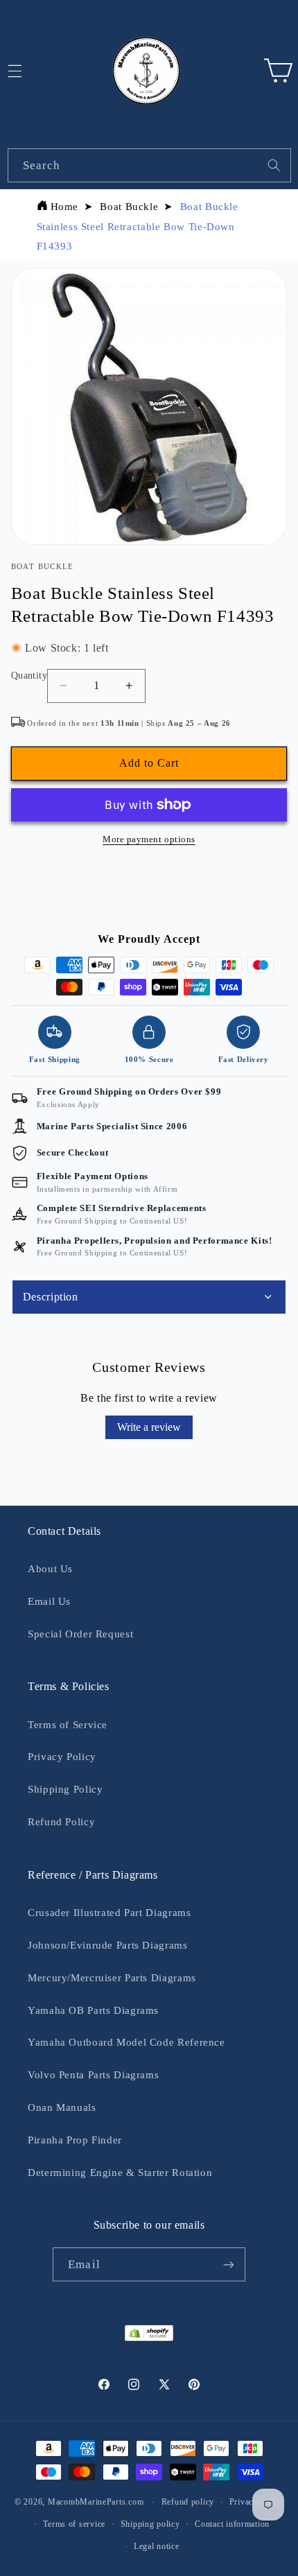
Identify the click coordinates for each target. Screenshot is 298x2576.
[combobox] (149, 165)
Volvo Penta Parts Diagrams (93, 2075)
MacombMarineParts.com (96, 2502)
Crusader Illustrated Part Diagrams (109, 1913)
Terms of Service (68, 1725)
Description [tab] (51, 1297)
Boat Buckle (129, 207)
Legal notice (157, 2546)
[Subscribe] (228, 2264)
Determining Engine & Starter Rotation (120, 2173)
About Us (50, 1569)
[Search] (274, 165)
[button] (278, 71)
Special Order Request (80, 1634)
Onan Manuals (62, 2107)
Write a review (149, 1427)
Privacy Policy (62, 1757)
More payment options (149, 839)
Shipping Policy (65, 1789)
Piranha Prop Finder (75, 2140)
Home (65, 207)
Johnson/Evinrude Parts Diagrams (108, 1945)
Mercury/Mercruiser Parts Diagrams (112, 1978)
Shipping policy (150, 2524)
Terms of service (74, 2524)
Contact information (232, 2524)
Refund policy (188, 2502)
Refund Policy (61, 1822)
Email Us (49, 1601)
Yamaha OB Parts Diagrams (93, 2010)
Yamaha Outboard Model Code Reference (126, 2042)
